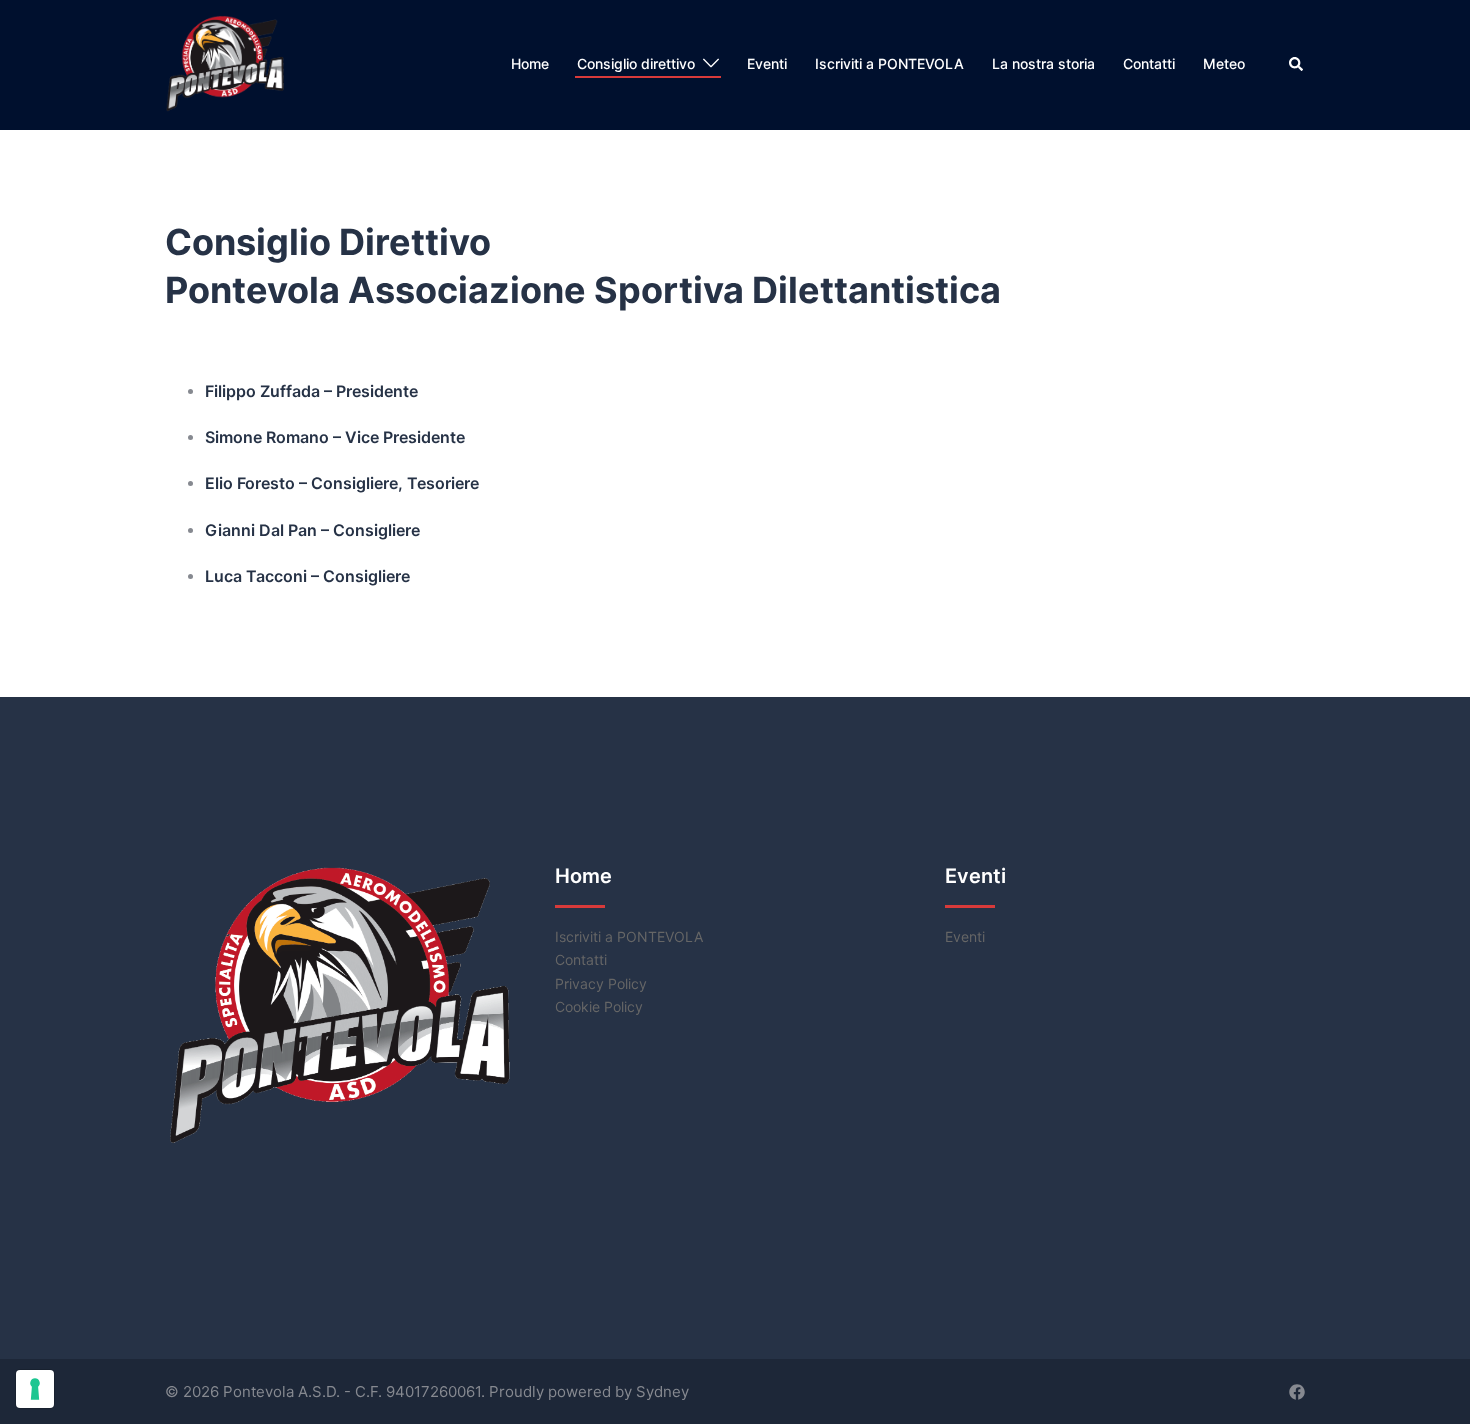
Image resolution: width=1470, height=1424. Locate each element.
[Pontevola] (227, 63)
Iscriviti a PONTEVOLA (889, 63)
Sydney (662, 1391)
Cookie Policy (599, 1006)
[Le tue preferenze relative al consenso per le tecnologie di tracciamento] (35, 1389)
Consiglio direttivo (636, 63)
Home (530, 63)
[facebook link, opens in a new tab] (1297, 1391)
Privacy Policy (601, 983)
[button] (1297, 65)
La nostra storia (1043, 63)
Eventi (767, 63)
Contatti (1149, 63)
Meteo (1224, 63)
